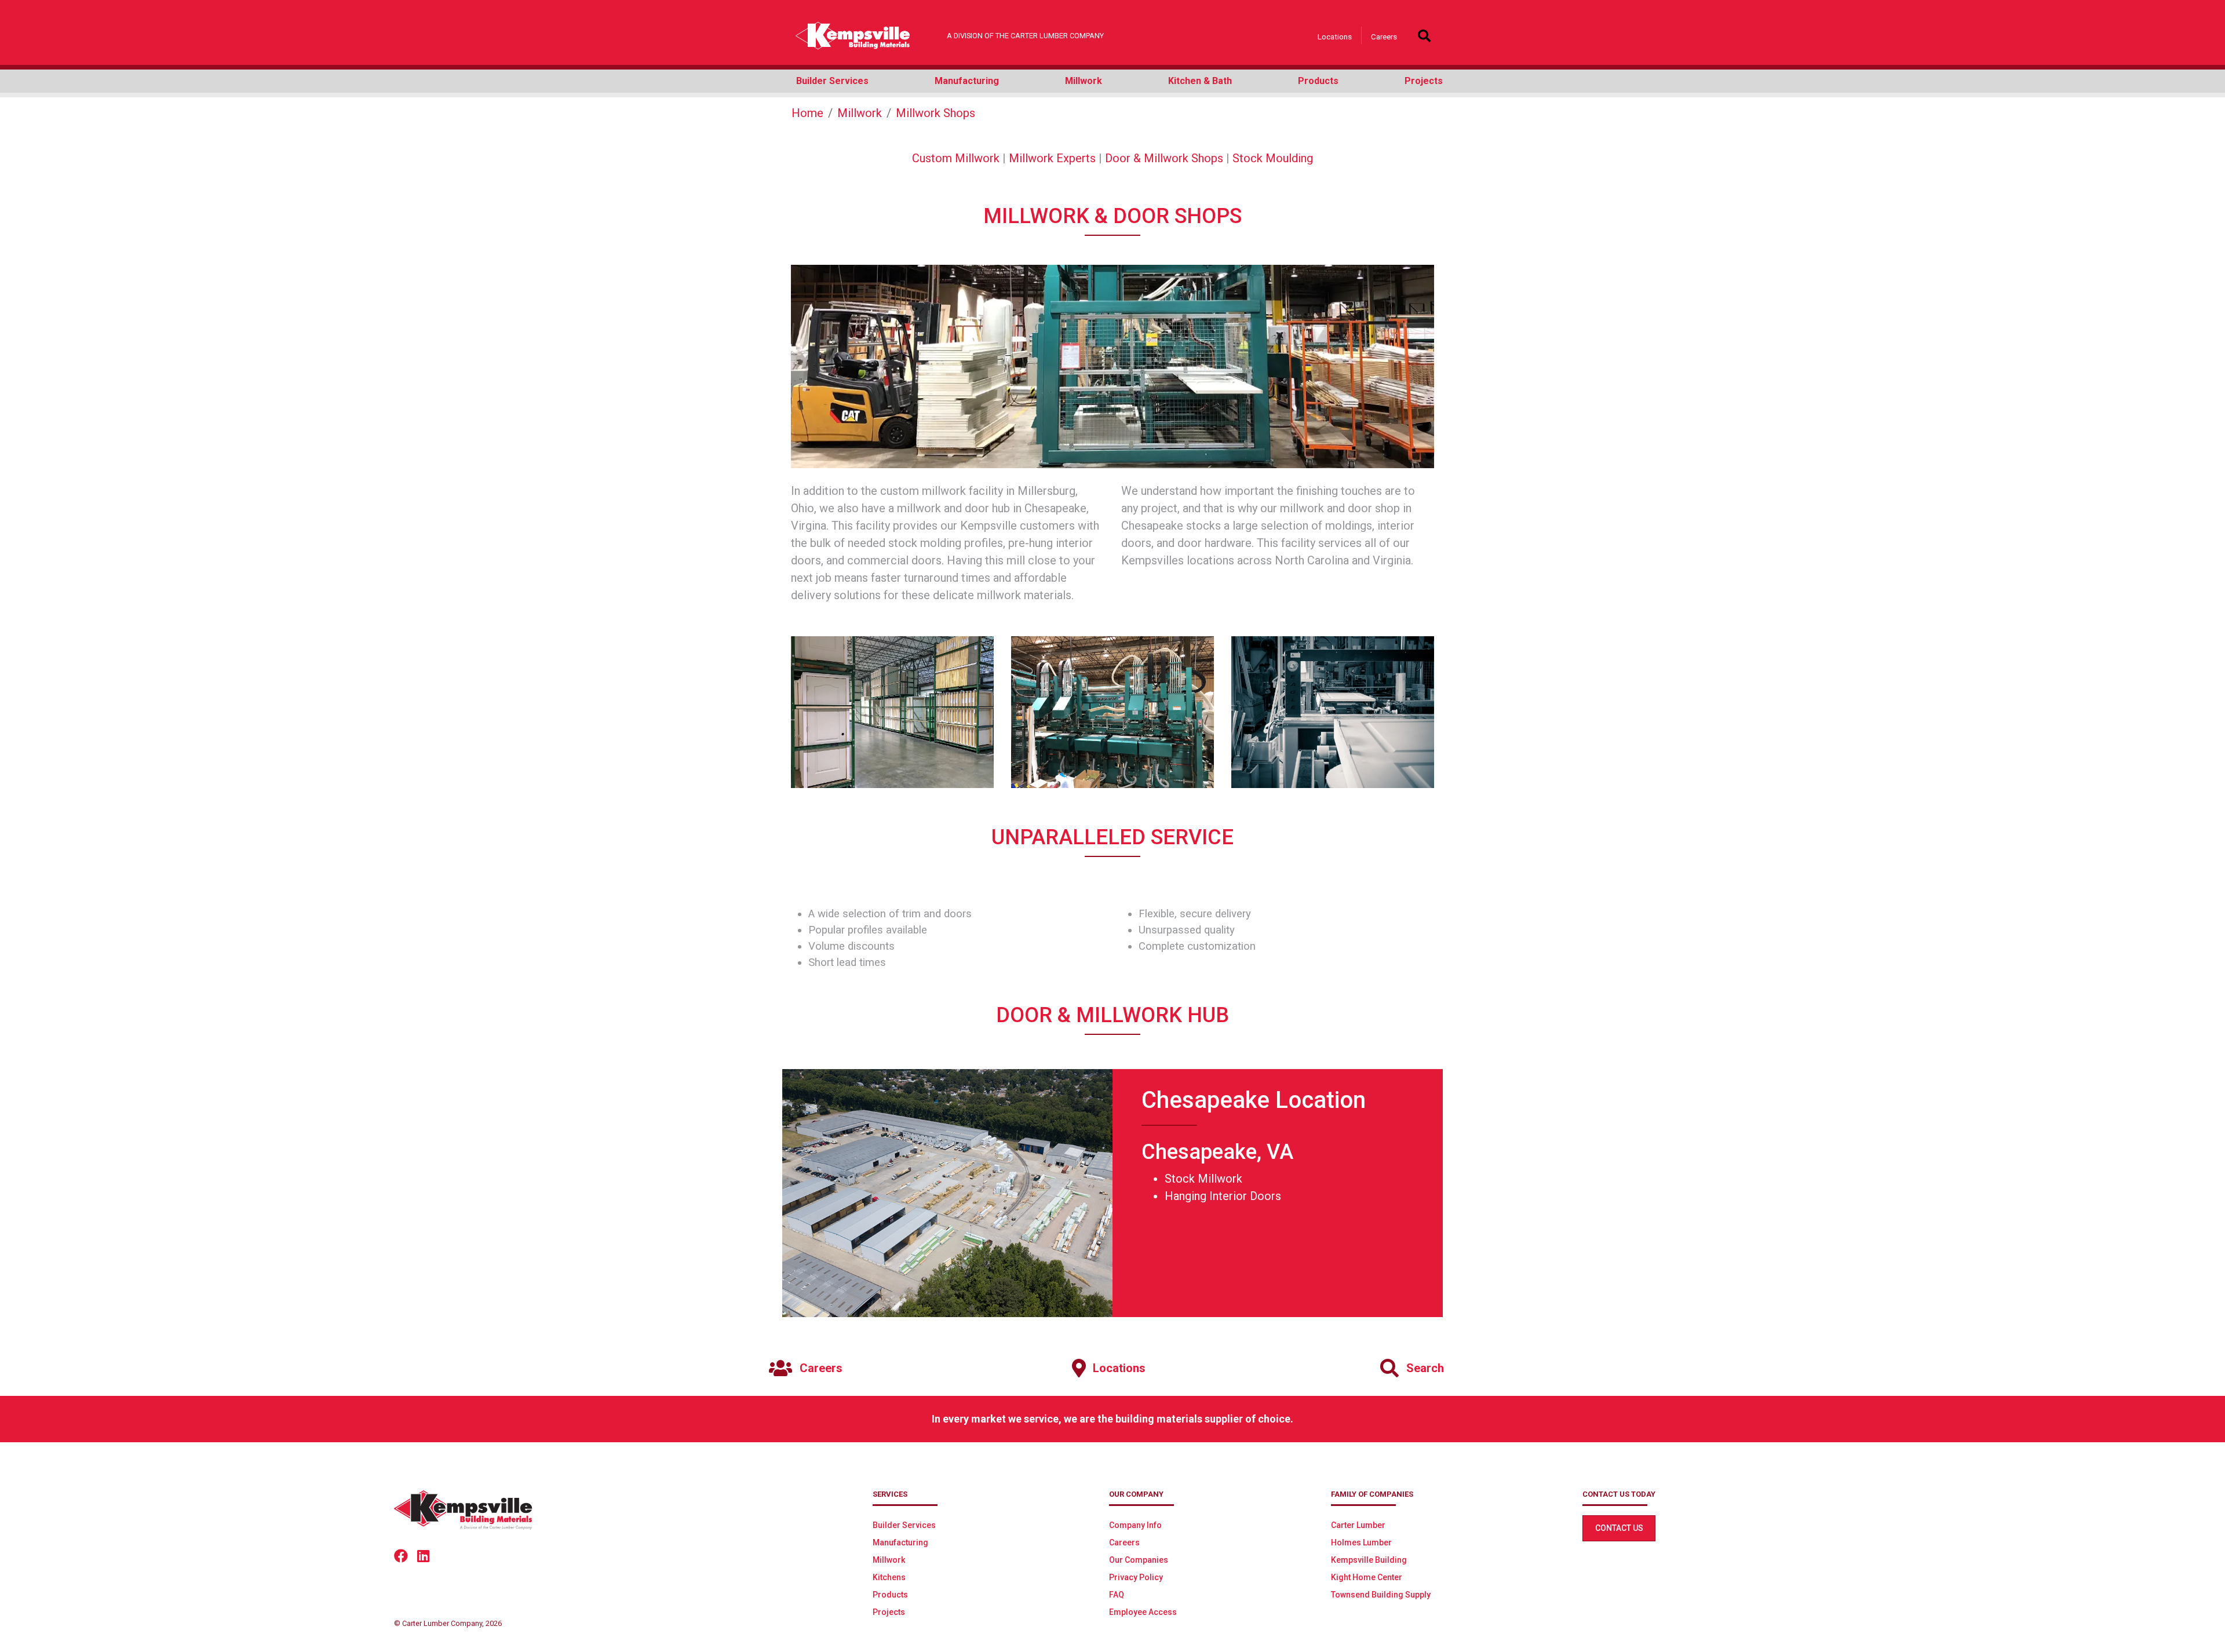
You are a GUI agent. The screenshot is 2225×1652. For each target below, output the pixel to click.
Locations (1335, 37)
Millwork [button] (1084, 81)
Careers (1384, 37)
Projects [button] (1424, 81)
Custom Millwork (956, 158)
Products (890, 1595)
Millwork (860, 113)
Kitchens (889, 1577)
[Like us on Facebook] (406, 1555)
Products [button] (1318, 81)
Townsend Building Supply (1381, 1595)
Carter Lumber (1358, 1525)
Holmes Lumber (1361, 1542)
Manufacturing (900, 1542)
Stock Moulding (1273, 158)
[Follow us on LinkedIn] (428, 1555)
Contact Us (1619, 1528)
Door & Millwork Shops (1164, 158)
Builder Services (904, 1525)
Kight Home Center (1367, 1577)
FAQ (1117, 1595)
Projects (889, 1612)
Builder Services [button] (832, 81)
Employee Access (1143, 1612)
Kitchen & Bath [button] (1200, 81)
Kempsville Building (1369, 1560)
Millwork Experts (1052, 158)
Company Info (1135, 1525)
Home (807, 113)
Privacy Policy (1136, 1577)
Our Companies (1139, 1560)
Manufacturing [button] (967, 81)
